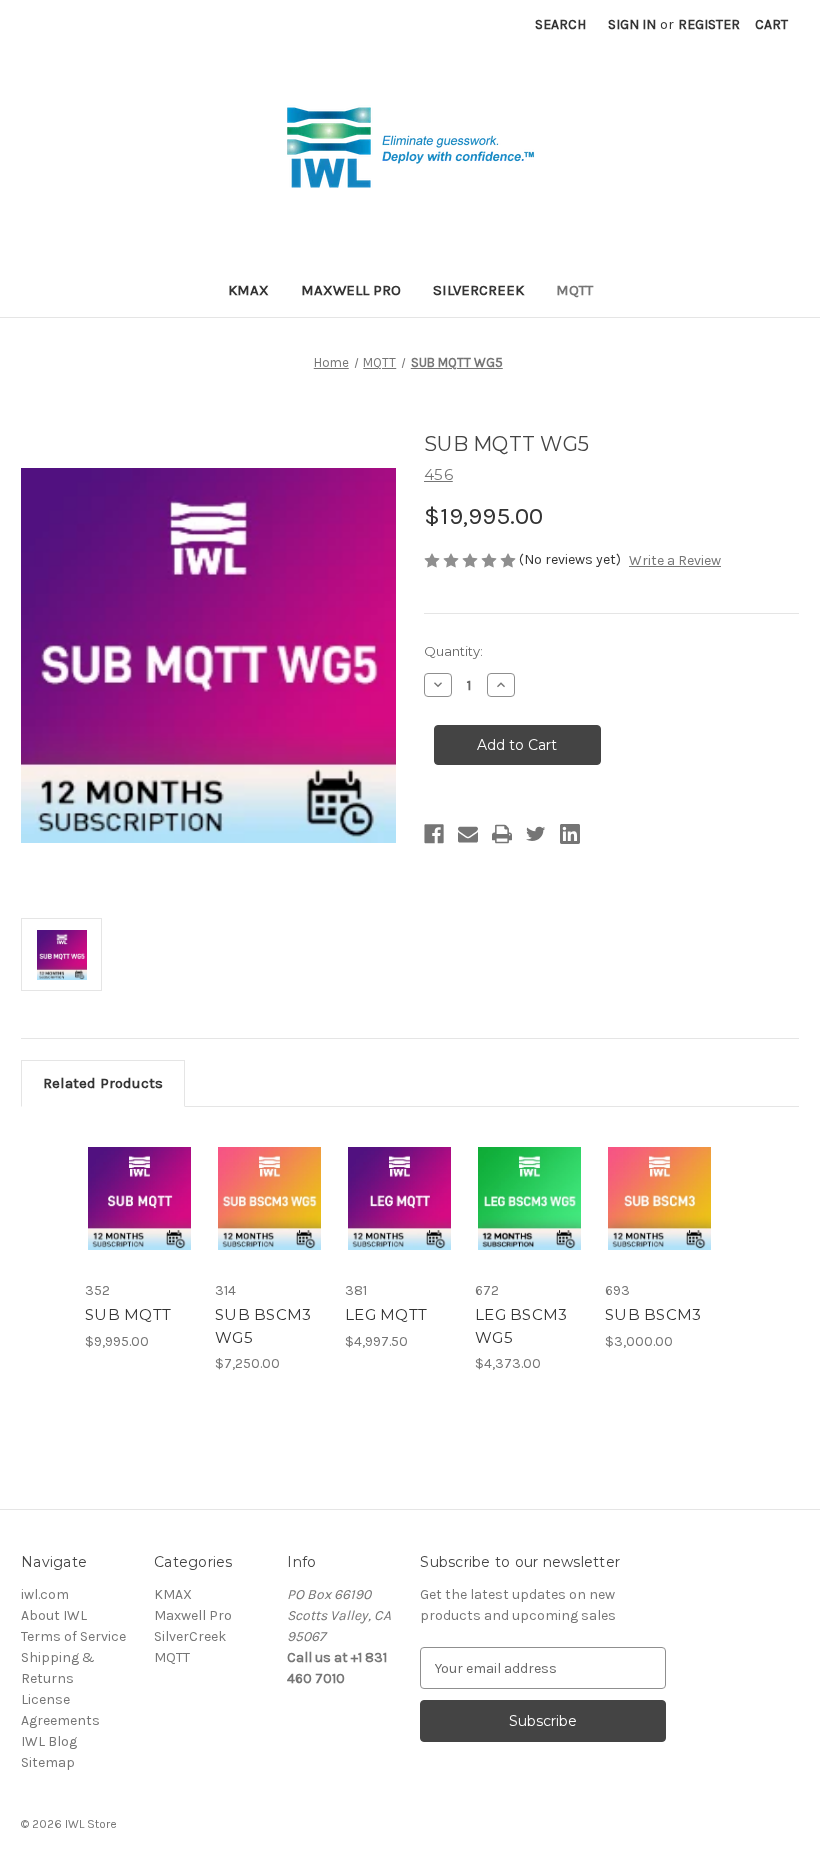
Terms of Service (73, 1636)
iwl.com (45, 1594)
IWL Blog (49, 1741)
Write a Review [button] (675, 560)
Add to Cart (140, 1223)
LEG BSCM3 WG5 (521, 1326)
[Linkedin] (570, 834)
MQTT (574, 290)
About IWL (54, 1615)
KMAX (248, 290)
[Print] (502, 834)
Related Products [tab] (103, 1083)
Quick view (139, 1174)
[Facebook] (434, 834)
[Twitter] (536, 834)
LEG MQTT (386, 1314)
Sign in (632, 24)
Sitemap (48, 1762)
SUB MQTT (128, 1314)
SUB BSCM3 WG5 (263, 1326)
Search (560, 24)
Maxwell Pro (351, 290)
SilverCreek (478, 290)
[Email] (468, 834)
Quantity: (453, 651)
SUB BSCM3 (653, 1314)
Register (709, 24)
